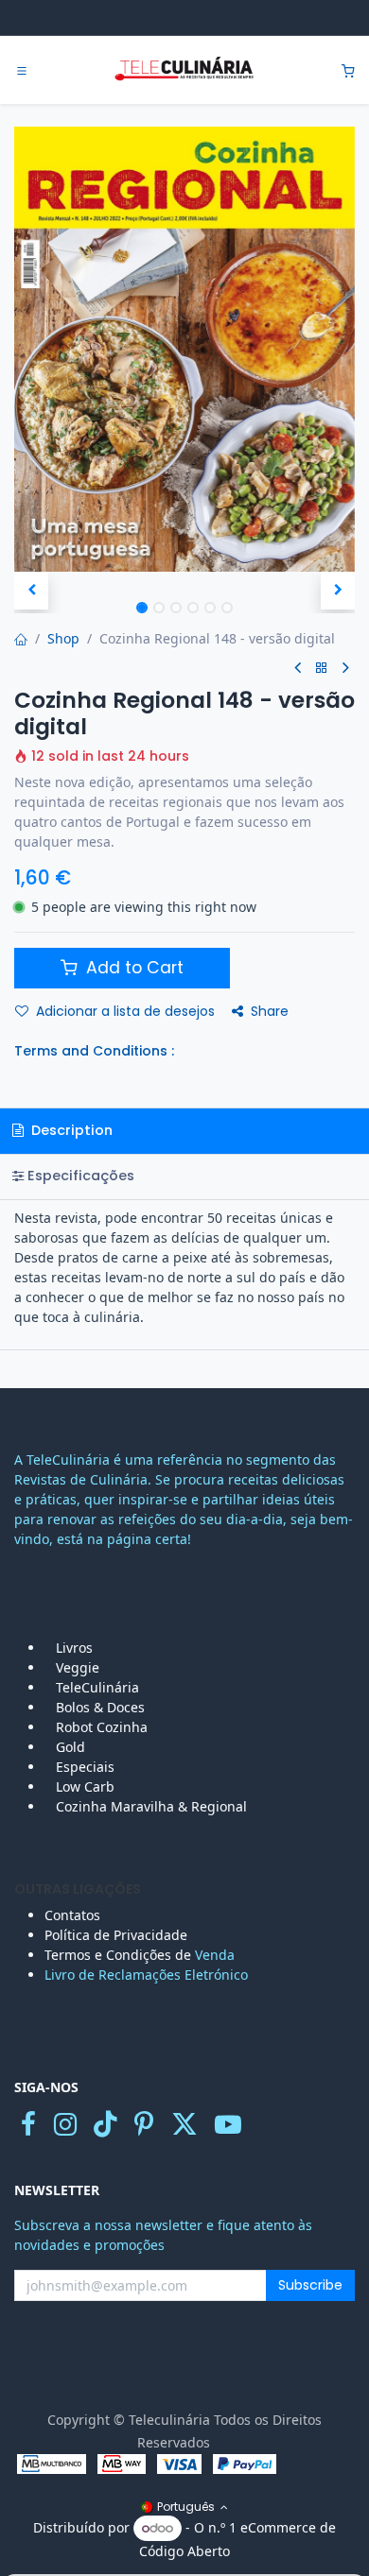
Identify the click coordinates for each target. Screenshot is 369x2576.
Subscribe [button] (310, 2285)
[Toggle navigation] (22, 71)
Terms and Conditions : (94, 1051)
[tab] (184, 1177)
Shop (63, 638)
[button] (31, 591)
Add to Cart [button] (132, 968)
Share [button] (270, 1011)
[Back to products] (322, 669)
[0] (348, 70)
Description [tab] (70, 1130)
